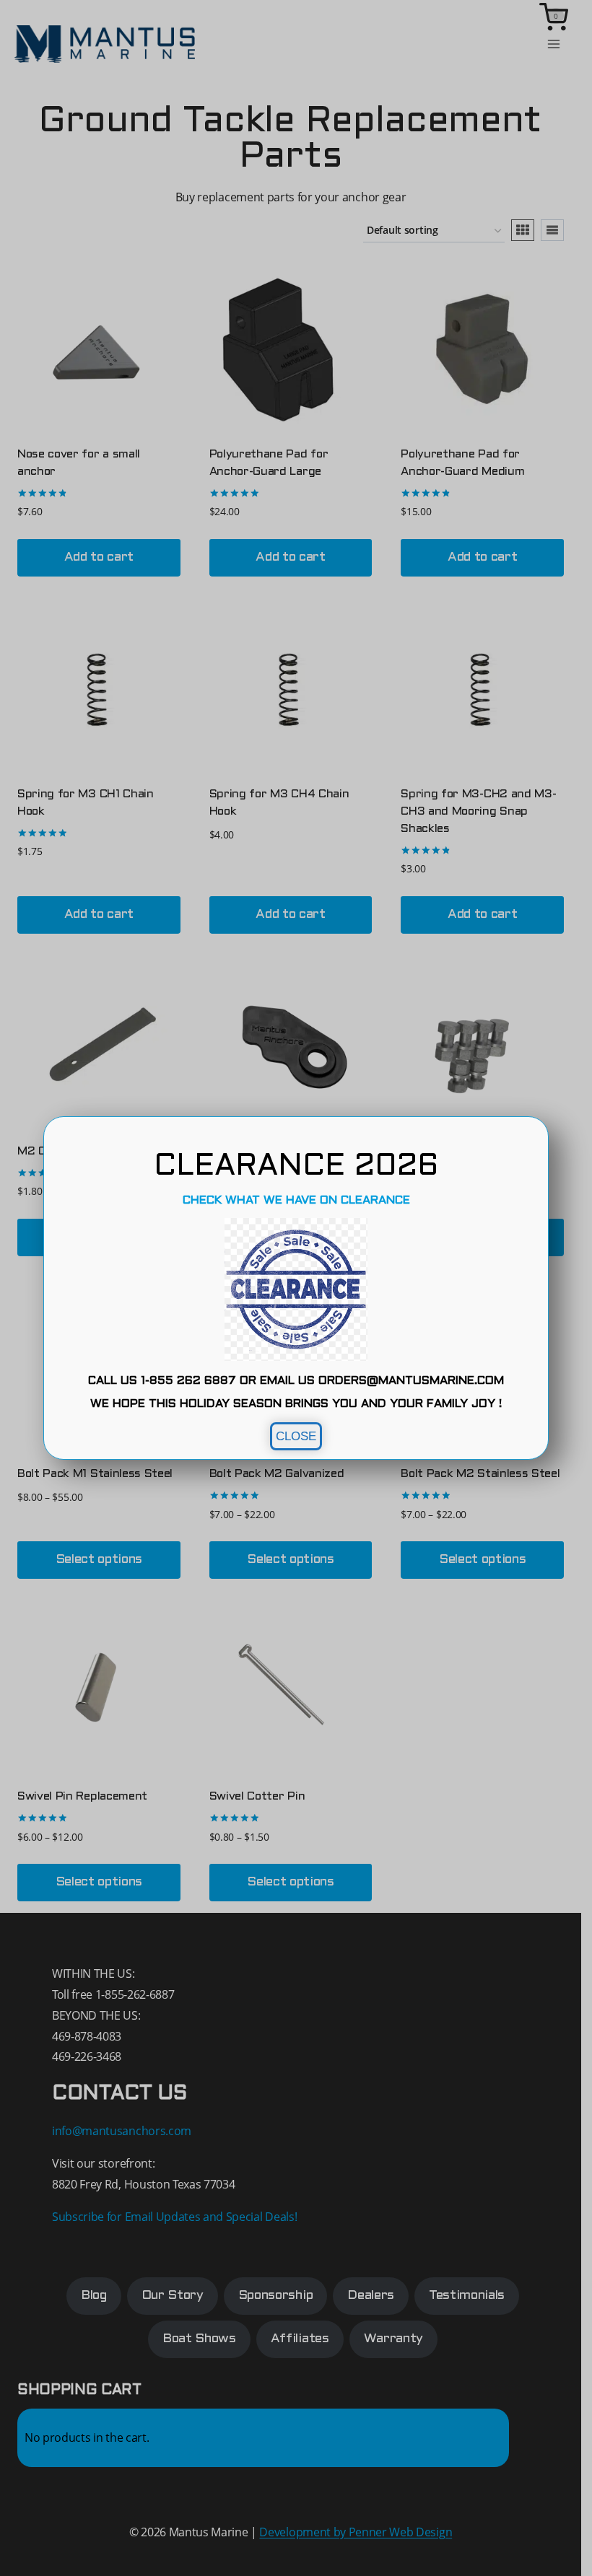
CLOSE (296, 1436)
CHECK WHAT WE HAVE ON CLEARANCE (296, 1200)
